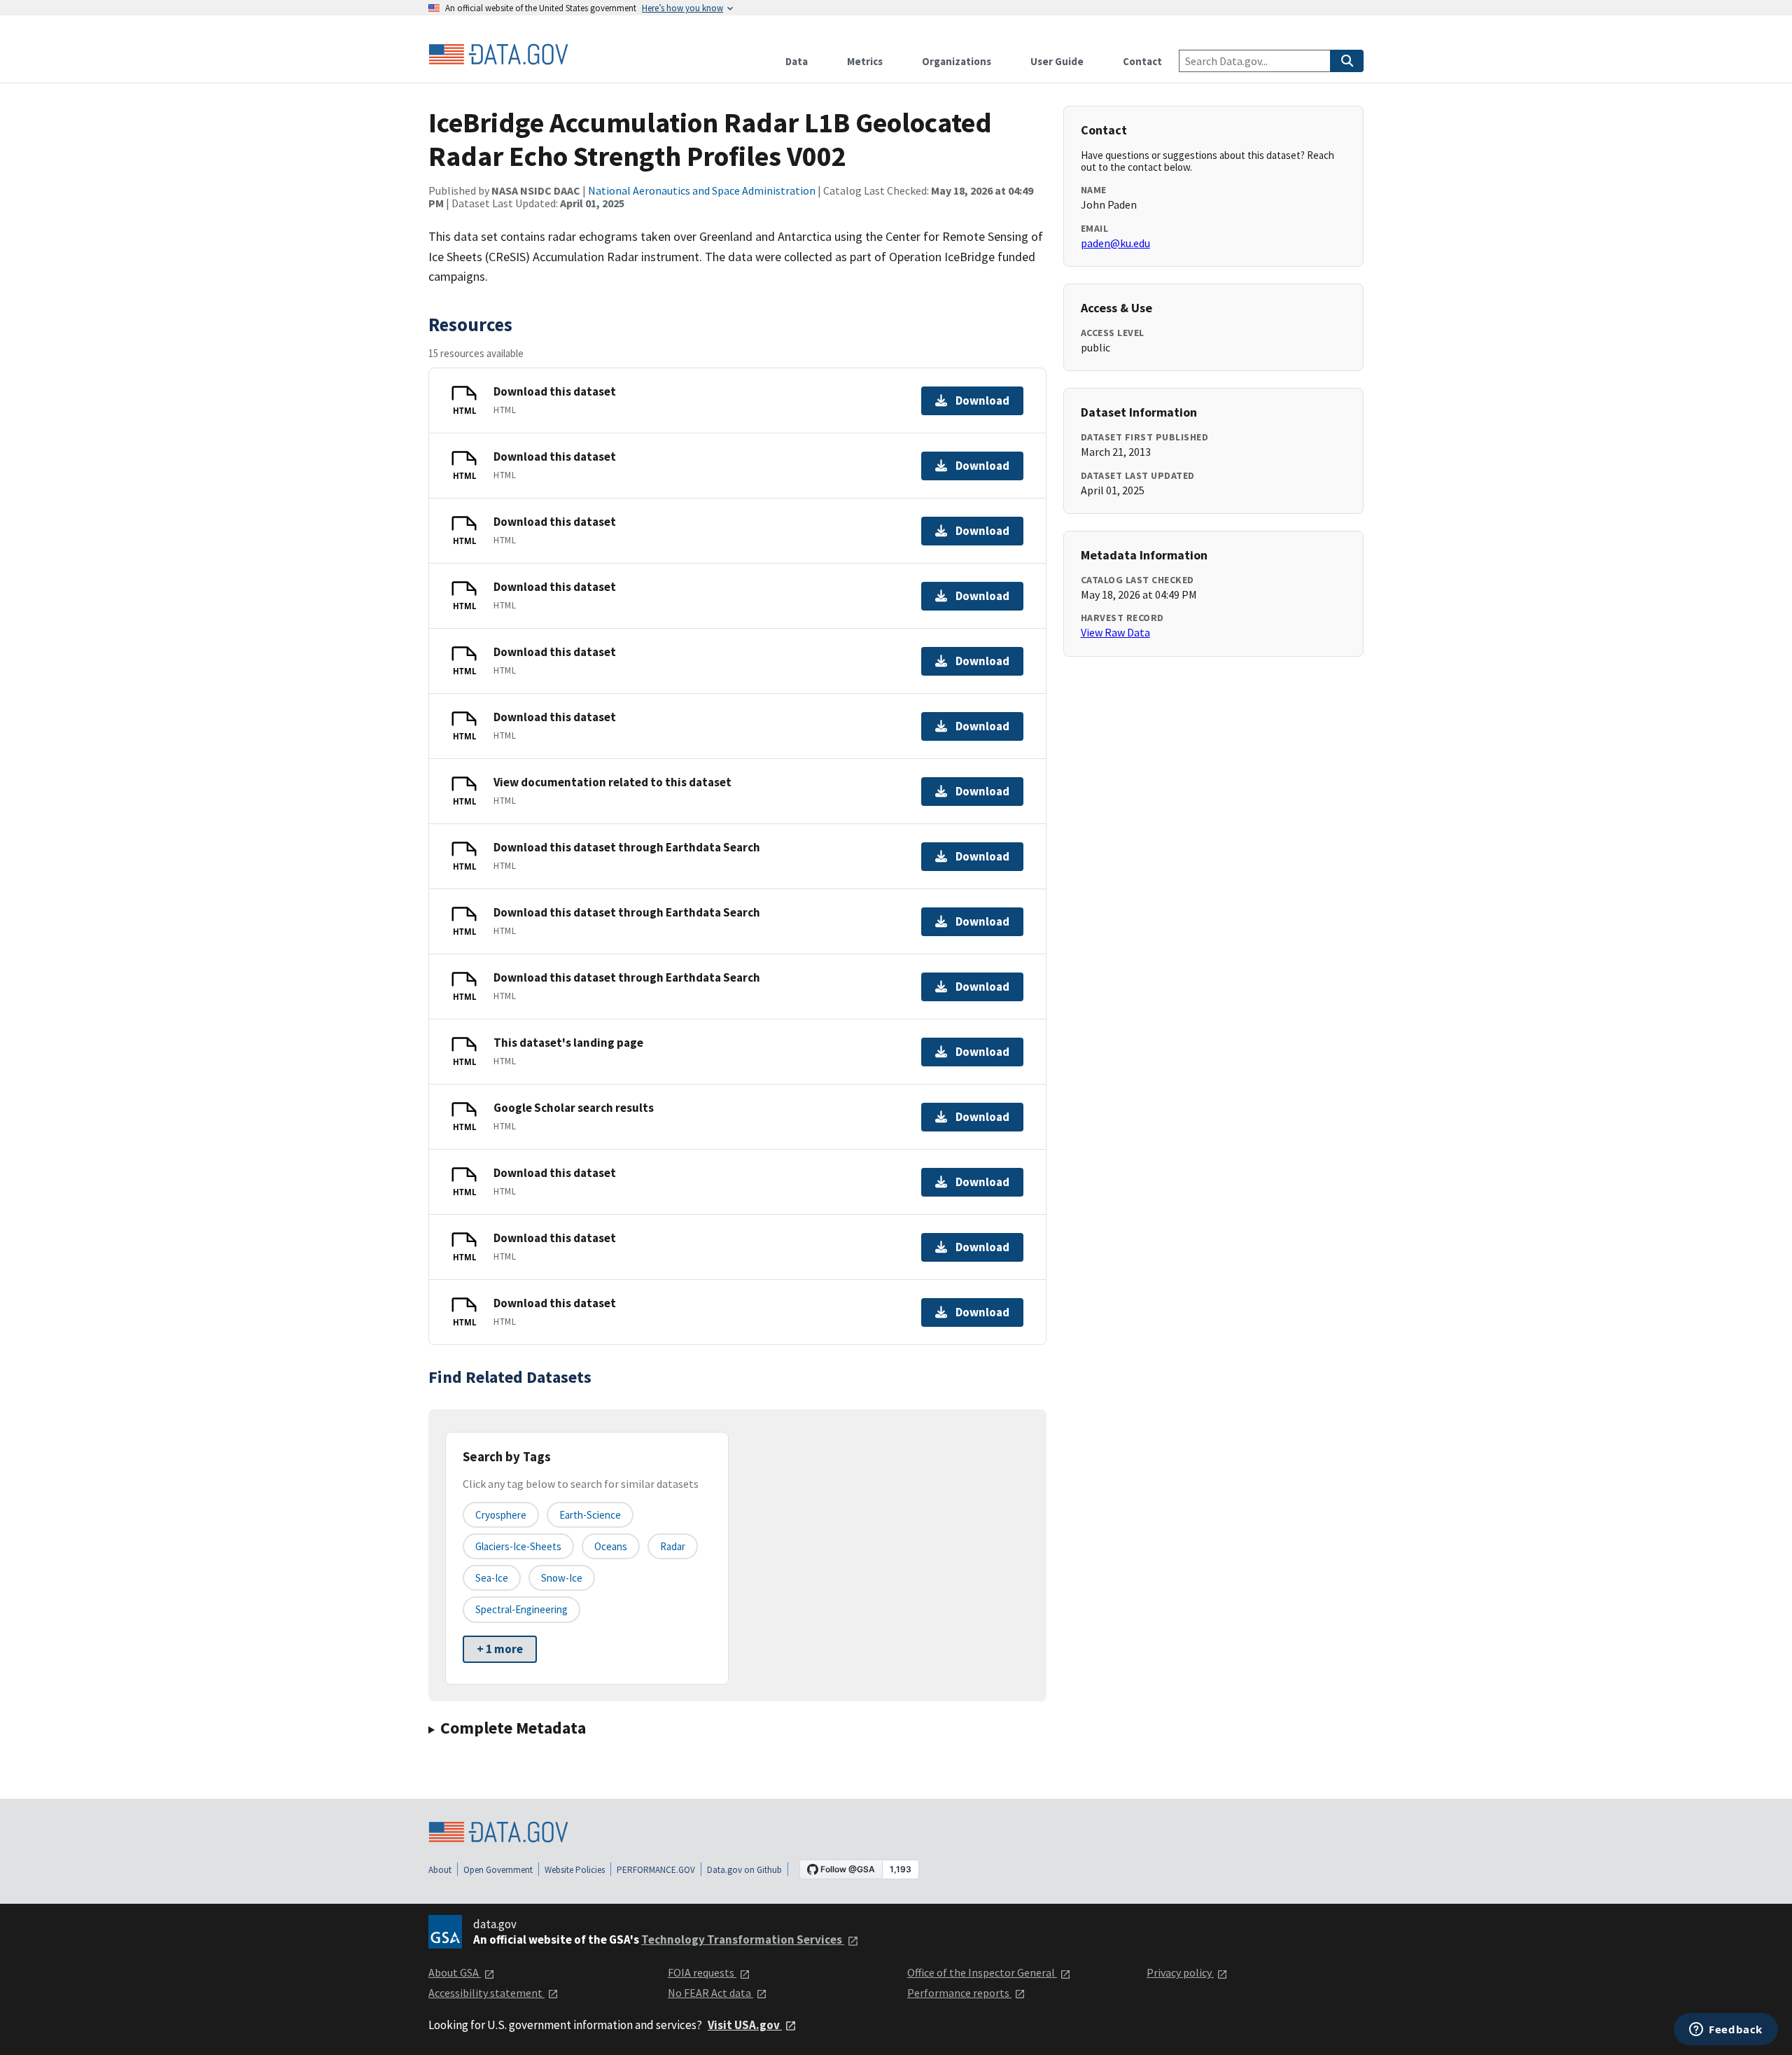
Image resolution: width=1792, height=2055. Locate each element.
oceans (611, 1546)
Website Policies (575, 1870)
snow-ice (562, 1578)
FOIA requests (702, 1972)
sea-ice (492, 1578)
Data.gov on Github (744, 1870)
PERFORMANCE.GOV (656, 1870)
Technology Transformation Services (743, 1939)
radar (673, 1546)
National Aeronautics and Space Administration (702, 190)
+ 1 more (500, 1649)
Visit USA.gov (745, 2025)
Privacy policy (1180, 1972)
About (440, 1870)
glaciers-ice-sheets (518, 1546)
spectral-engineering (521, 1609)
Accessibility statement (486, 1993)
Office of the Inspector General (982, 1972)
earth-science (590, 1515)
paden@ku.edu (1115, 243)
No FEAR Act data (710, 1993)
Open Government (498, 1870)
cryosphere (501, 1515)
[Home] (498, 55)
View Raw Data (1115, 632)
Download (982, 400)
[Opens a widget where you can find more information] (1726, 2030)
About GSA (455, 1972)
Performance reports (959, 1993)
